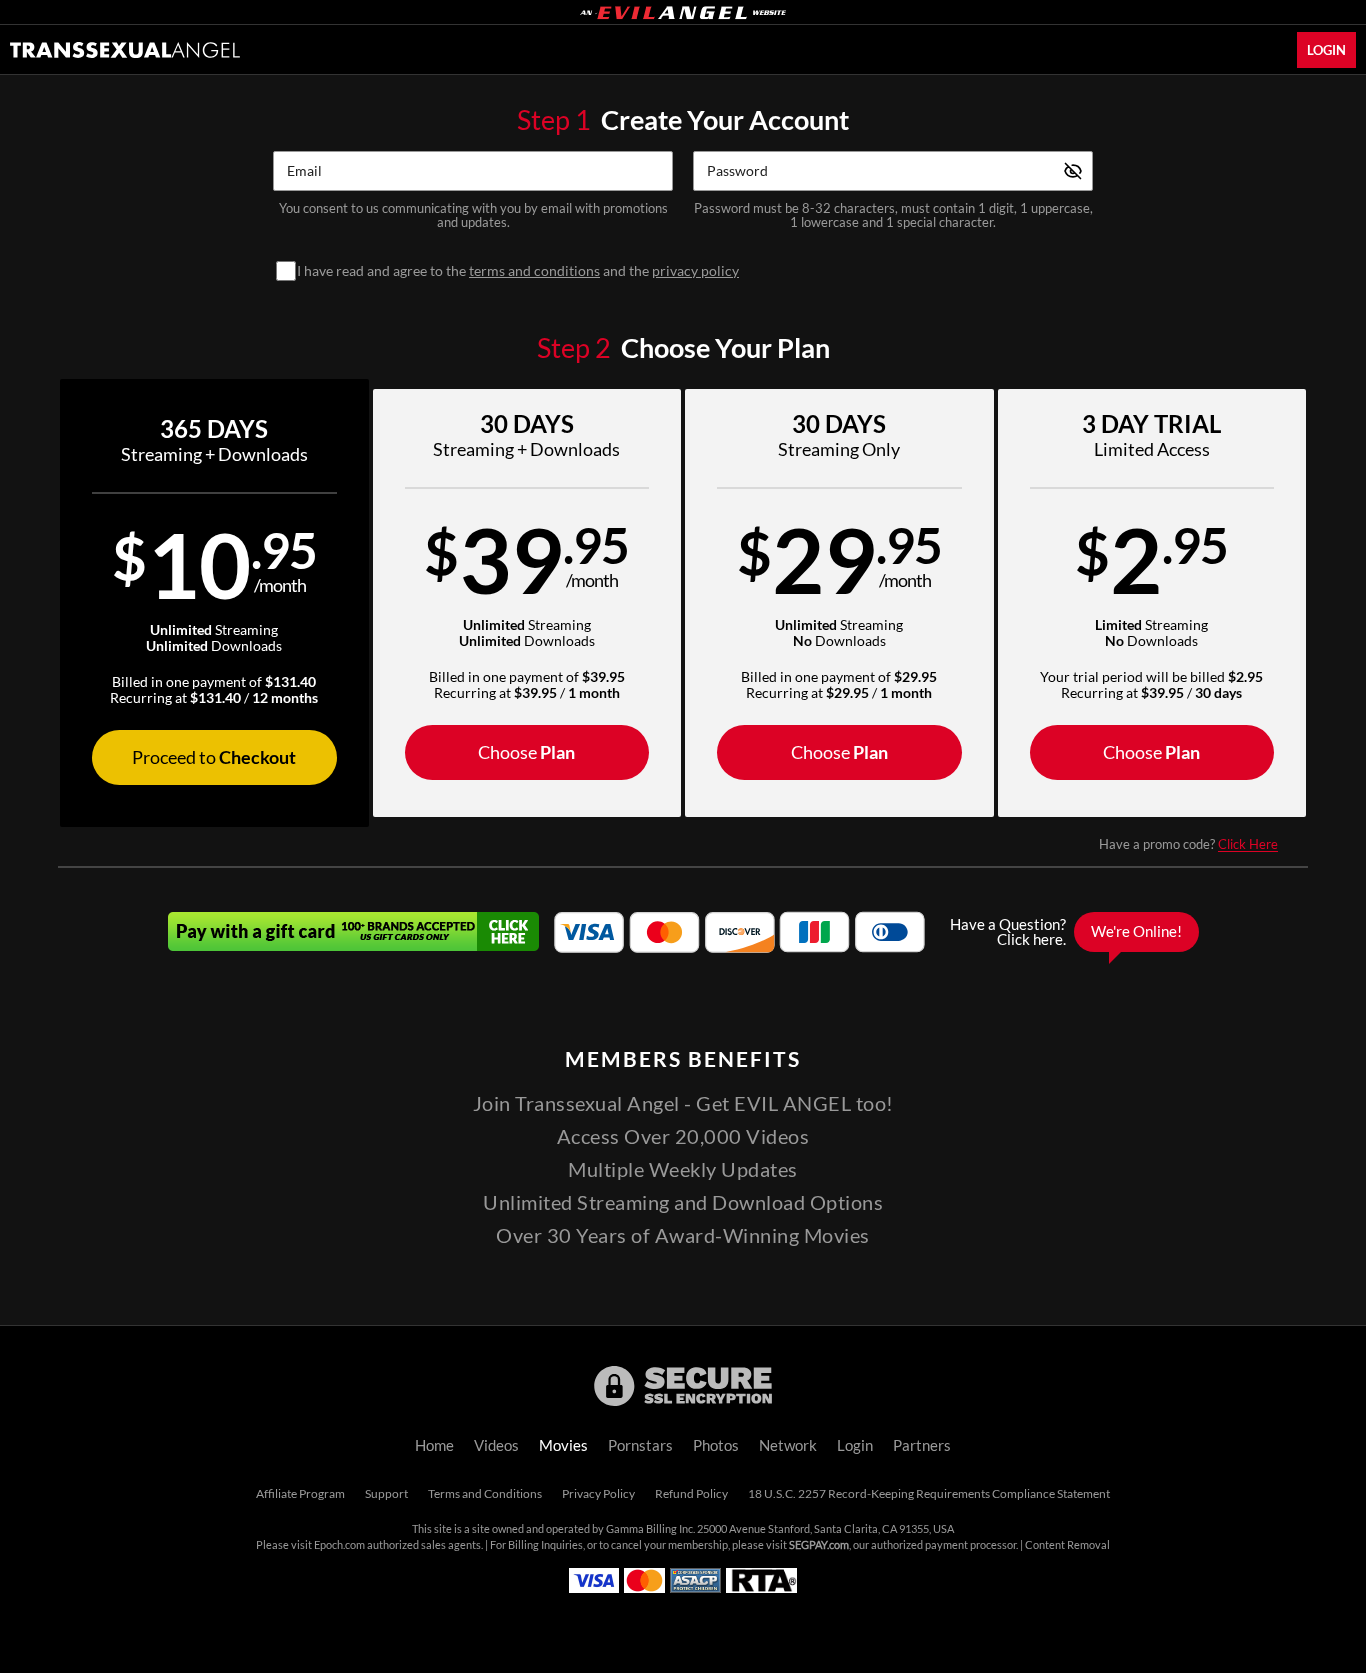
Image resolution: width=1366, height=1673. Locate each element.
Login (1326, 50)
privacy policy (695, 271)
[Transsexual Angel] (125, 50)
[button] (214, 603)
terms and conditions (534, 271)
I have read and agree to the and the (518, 271)
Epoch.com (339, 1545)
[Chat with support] (1069, 932)
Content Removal (1067, 1545)
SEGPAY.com (819, 1545)
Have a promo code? (1188, 844)
